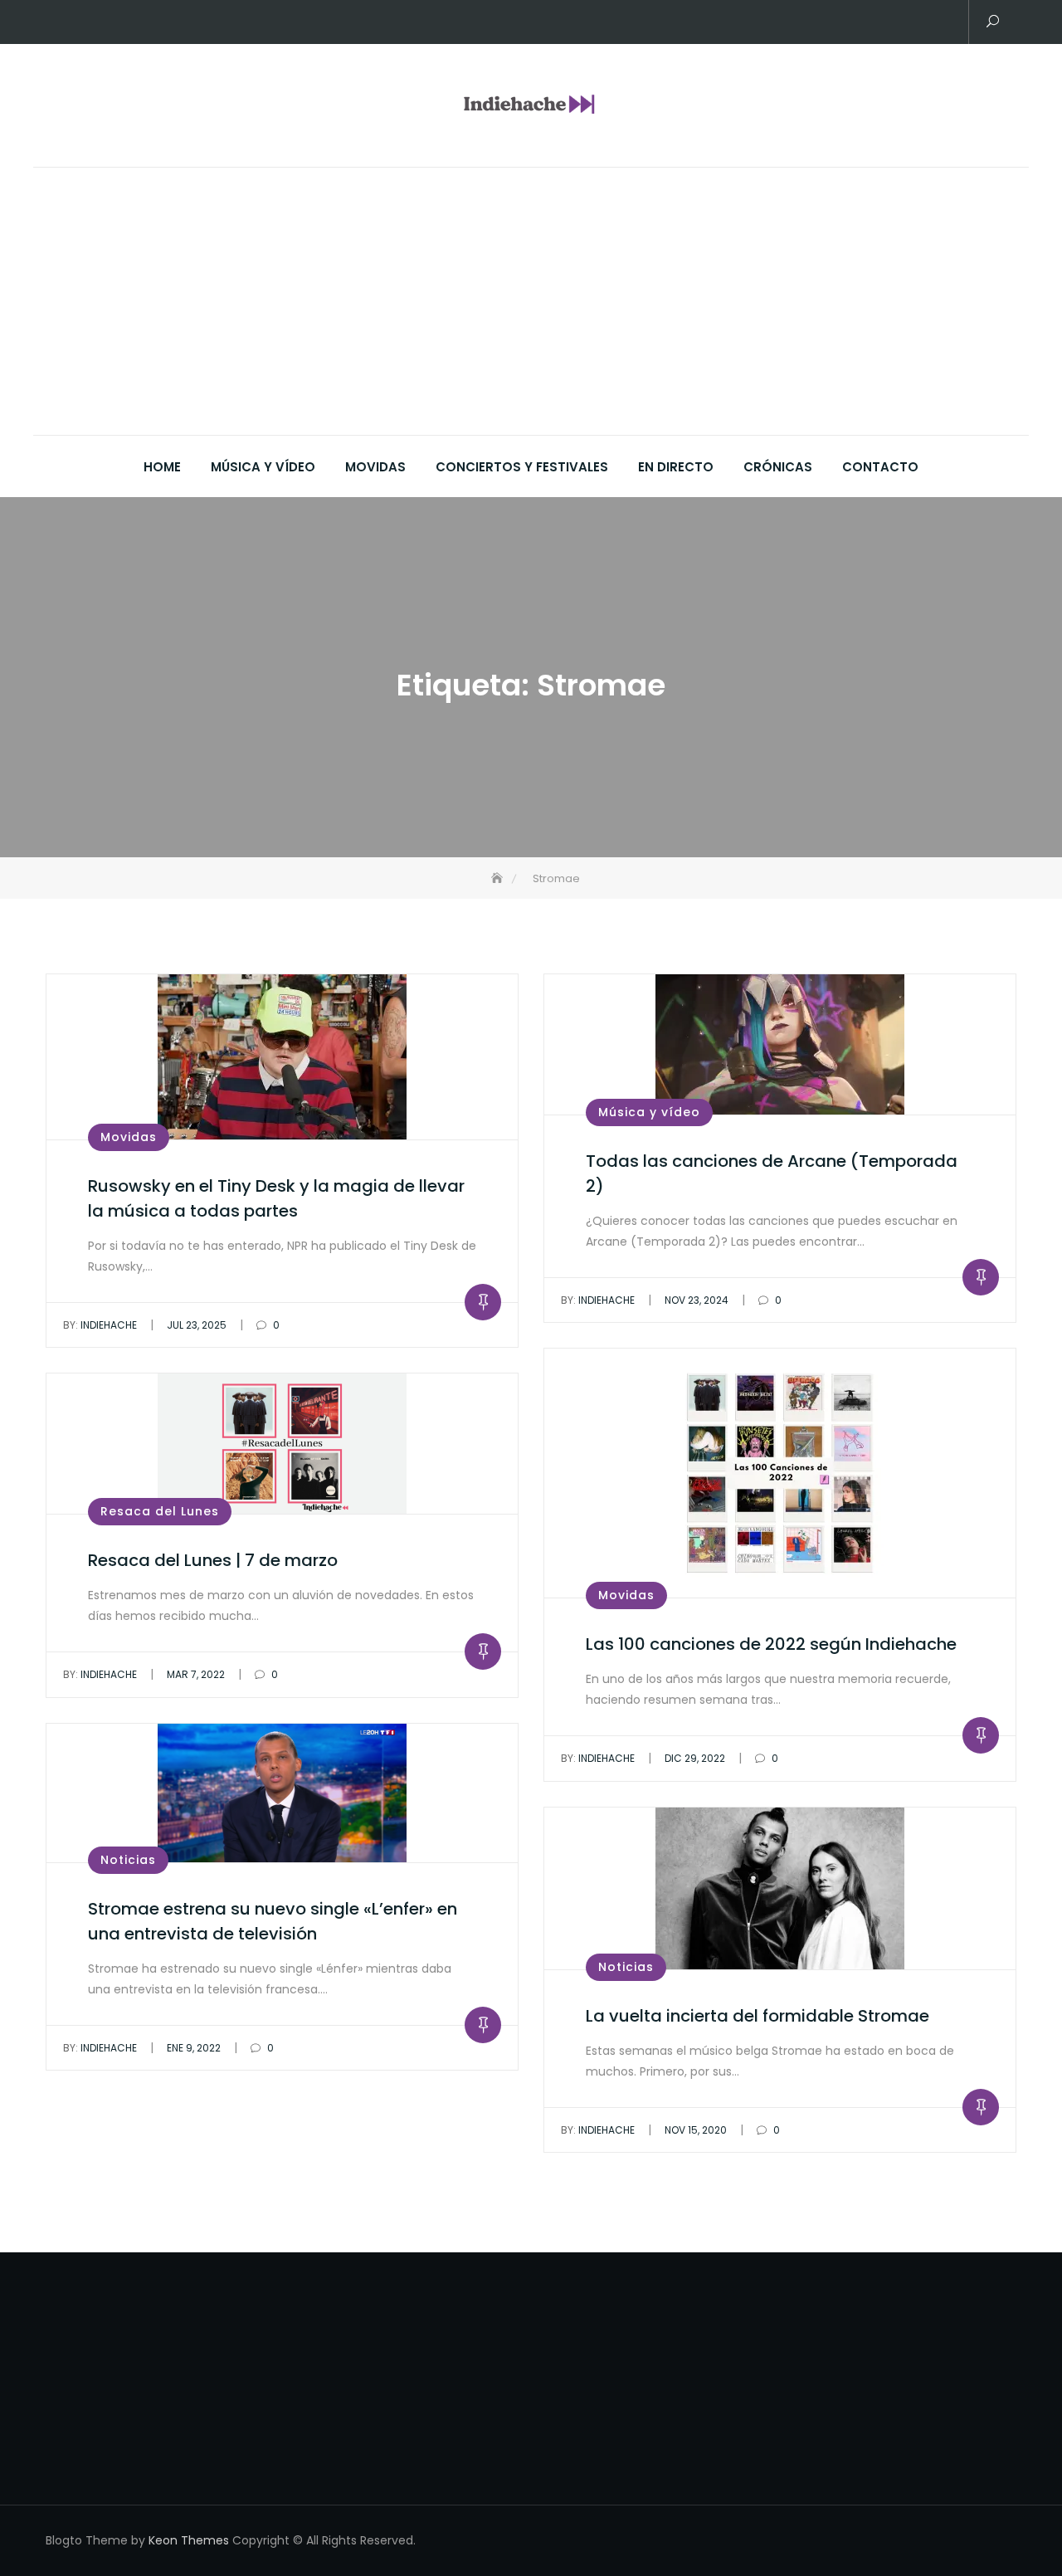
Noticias (128, 1860)
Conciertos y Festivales (522, 467)
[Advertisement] (535, 310)
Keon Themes (189, 2540)
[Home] (499, 878)
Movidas (375, 467)
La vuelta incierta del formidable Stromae (758, 2016)
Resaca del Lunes (160, 1511)
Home (162, 467)
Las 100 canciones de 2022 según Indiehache (771, 1644)
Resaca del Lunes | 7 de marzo (213, 1560)
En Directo (676, 467)
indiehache (100, 1325)
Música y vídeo (263, 467)
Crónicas (778, 467)
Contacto (880, 467)
